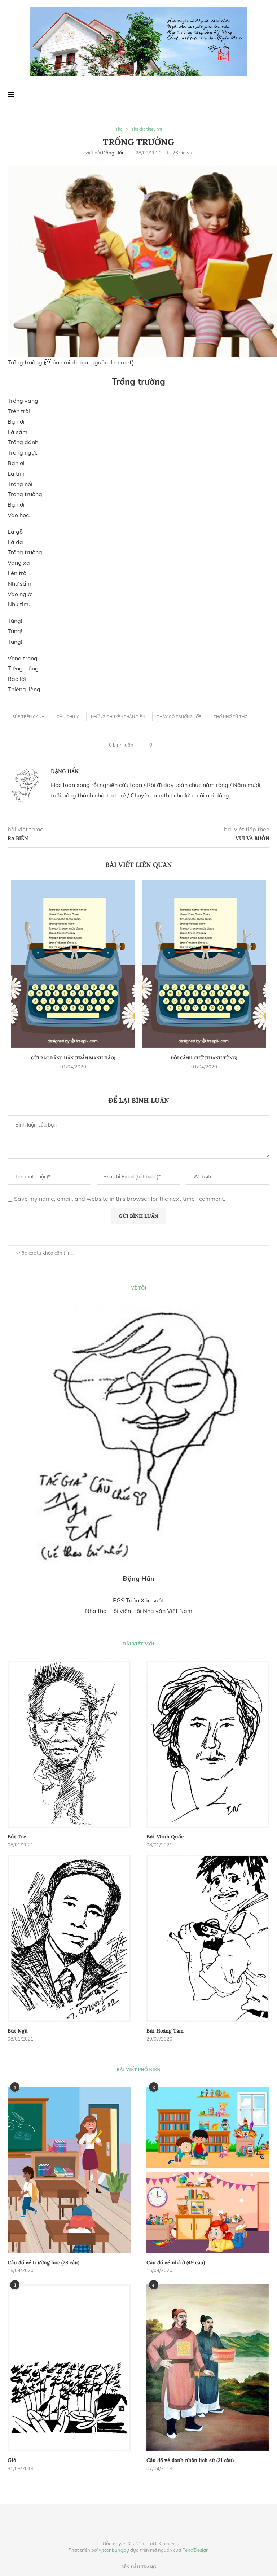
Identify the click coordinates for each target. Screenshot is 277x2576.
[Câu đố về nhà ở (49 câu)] (208, 2170)
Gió (12, 2460)
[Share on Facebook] (161, 745)
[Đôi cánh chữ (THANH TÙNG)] (204, 963)
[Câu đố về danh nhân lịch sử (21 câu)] (208, 2368)
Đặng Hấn (113, 153)
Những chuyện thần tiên (118, 717)
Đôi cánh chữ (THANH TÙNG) (204, 1058)
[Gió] (69, 2368)
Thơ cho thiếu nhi (147, 129)
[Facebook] (251, 95)
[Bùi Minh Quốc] (208, 1744)
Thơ (119, 129)
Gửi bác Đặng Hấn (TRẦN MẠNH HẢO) (73, 1058)
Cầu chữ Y (68, 717)
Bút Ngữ (18, 2031)
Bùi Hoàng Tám (165, 2031)
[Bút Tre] (69, 1744)
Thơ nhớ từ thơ (230, 717)
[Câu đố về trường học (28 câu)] (69, 2170)
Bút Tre (17, 1837)
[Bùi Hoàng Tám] (208, 1938)
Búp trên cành (28, 717)
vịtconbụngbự (114, 2550)
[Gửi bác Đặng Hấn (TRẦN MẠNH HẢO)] (73, 963)
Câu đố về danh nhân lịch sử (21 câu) (190, 2460)
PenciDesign (195, 2550)
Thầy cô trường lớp (179, 717)
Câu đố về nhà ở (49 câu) (176, 2262)
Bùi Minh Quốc (165, 1837)
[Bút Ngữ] (69, 1938)
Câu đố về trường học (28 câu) (43, 2262)
